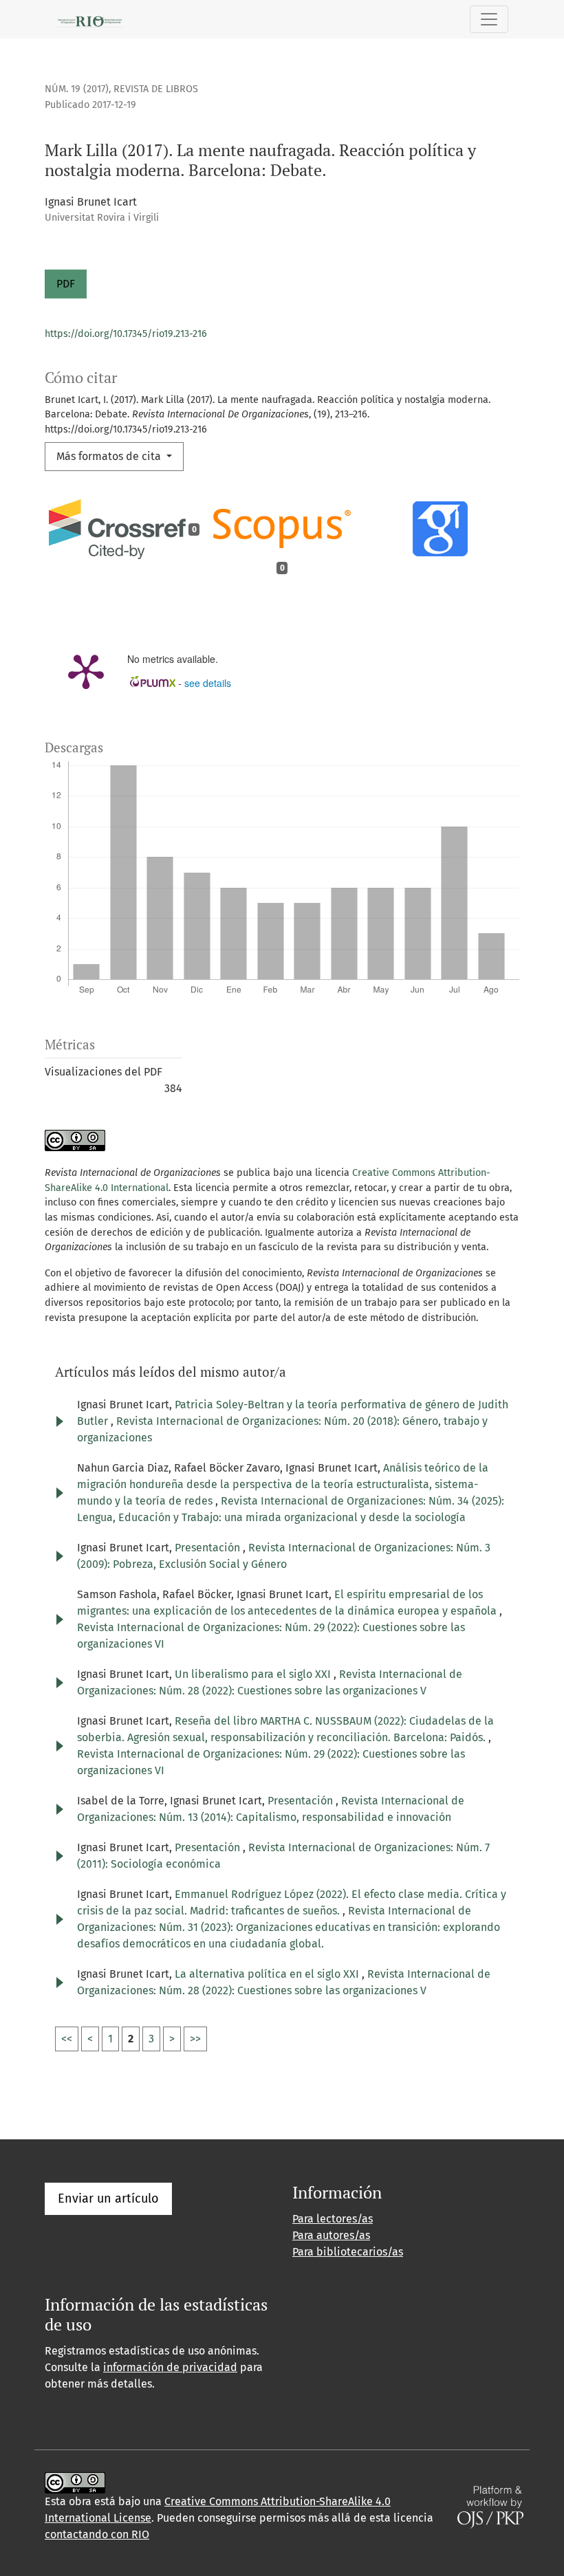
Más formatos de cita (110, 456)
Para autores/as (331, 2235)
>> (195, 2039)
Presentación (209, 1548)
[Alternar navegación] (489, 19)
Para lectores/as (333, 2219)
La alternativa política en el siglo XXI (268, 1974)
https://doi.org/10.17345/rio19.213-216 (126, 334)
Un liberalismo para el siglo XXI (254, 1674)
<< (67, 2039)
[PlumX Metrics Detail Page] (86, 670)
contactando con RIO (97, 2534)
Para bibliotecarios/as (348, 2252)
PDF (66, 284)
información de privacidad (170, 2367)
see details (208, 683)
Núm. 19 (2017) (77, 89)
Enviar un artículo (108, 2198)
